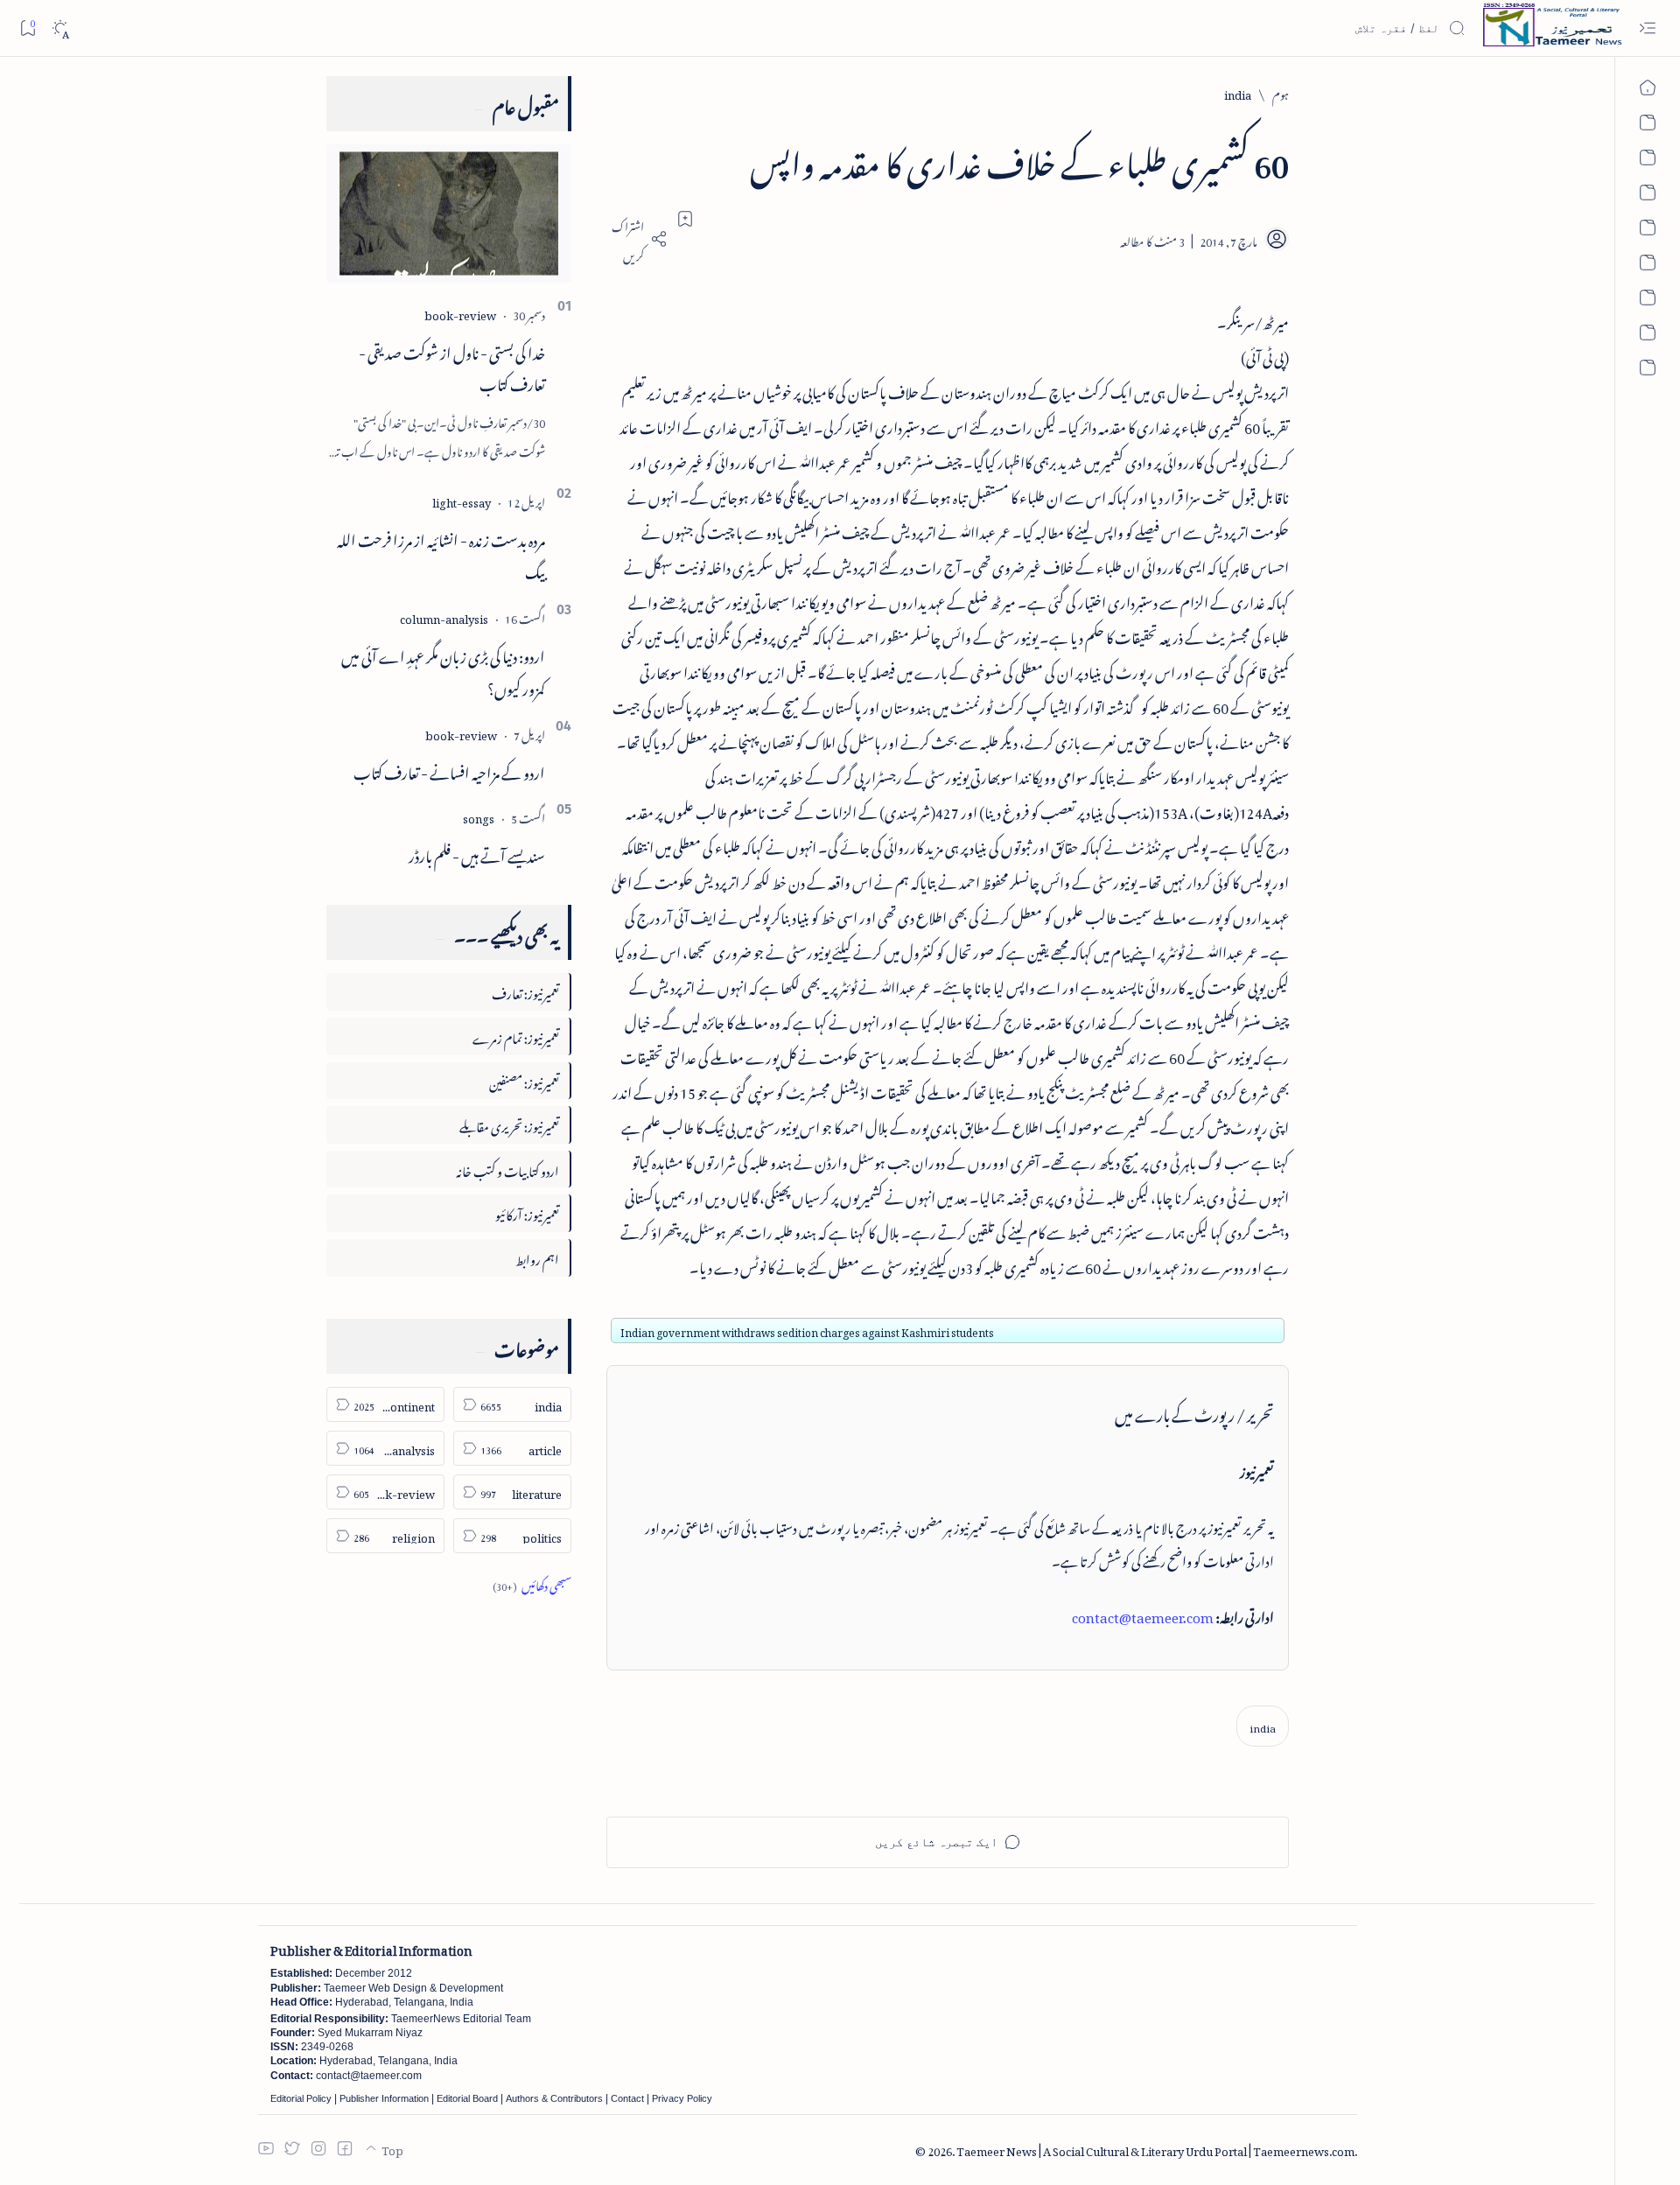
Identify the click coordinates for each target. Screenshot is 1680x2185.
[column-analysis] (444, 616)
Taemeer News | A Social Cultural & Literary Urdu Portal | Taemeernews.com (1155, 2149)
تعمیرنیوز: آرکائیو (527, 1212)
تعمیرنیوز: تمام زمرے (516, 1036)
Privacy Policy (682, 2098)
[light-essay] (462, 500)
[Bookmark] (28, 28)
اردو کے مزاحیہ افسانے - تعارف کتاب (449, 770)
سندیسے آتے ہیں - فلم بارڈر (477, 853)
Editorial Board (467, 2098)
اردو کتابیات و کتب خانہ (507, 1169)
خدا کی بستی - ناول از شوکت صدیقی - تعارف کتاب (452, 366)
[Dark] (60, 28)
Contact (627, 2098)
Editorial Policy (301, 2098)
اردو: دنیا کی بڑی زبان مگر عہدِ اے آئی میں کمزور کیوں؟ (443, 670)
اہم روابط (537, 1257)
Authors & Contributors (554, 2098)
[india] (1263, 1726)
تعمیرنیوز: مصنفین (524, 1080)
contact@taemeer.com (1143, 1614)
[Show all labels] (532, 1583)
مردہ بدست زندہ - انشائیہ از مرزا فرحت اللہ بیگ (441, 553)
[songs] (479, 816)
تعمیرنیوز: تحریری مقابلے (509, 1124)
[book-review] (460, 313)
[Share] (637, 239)
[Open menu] (1647, 28)
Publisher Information (384, 2098)
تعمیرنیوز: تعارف (525, 991)
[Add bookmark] (685, 219)
